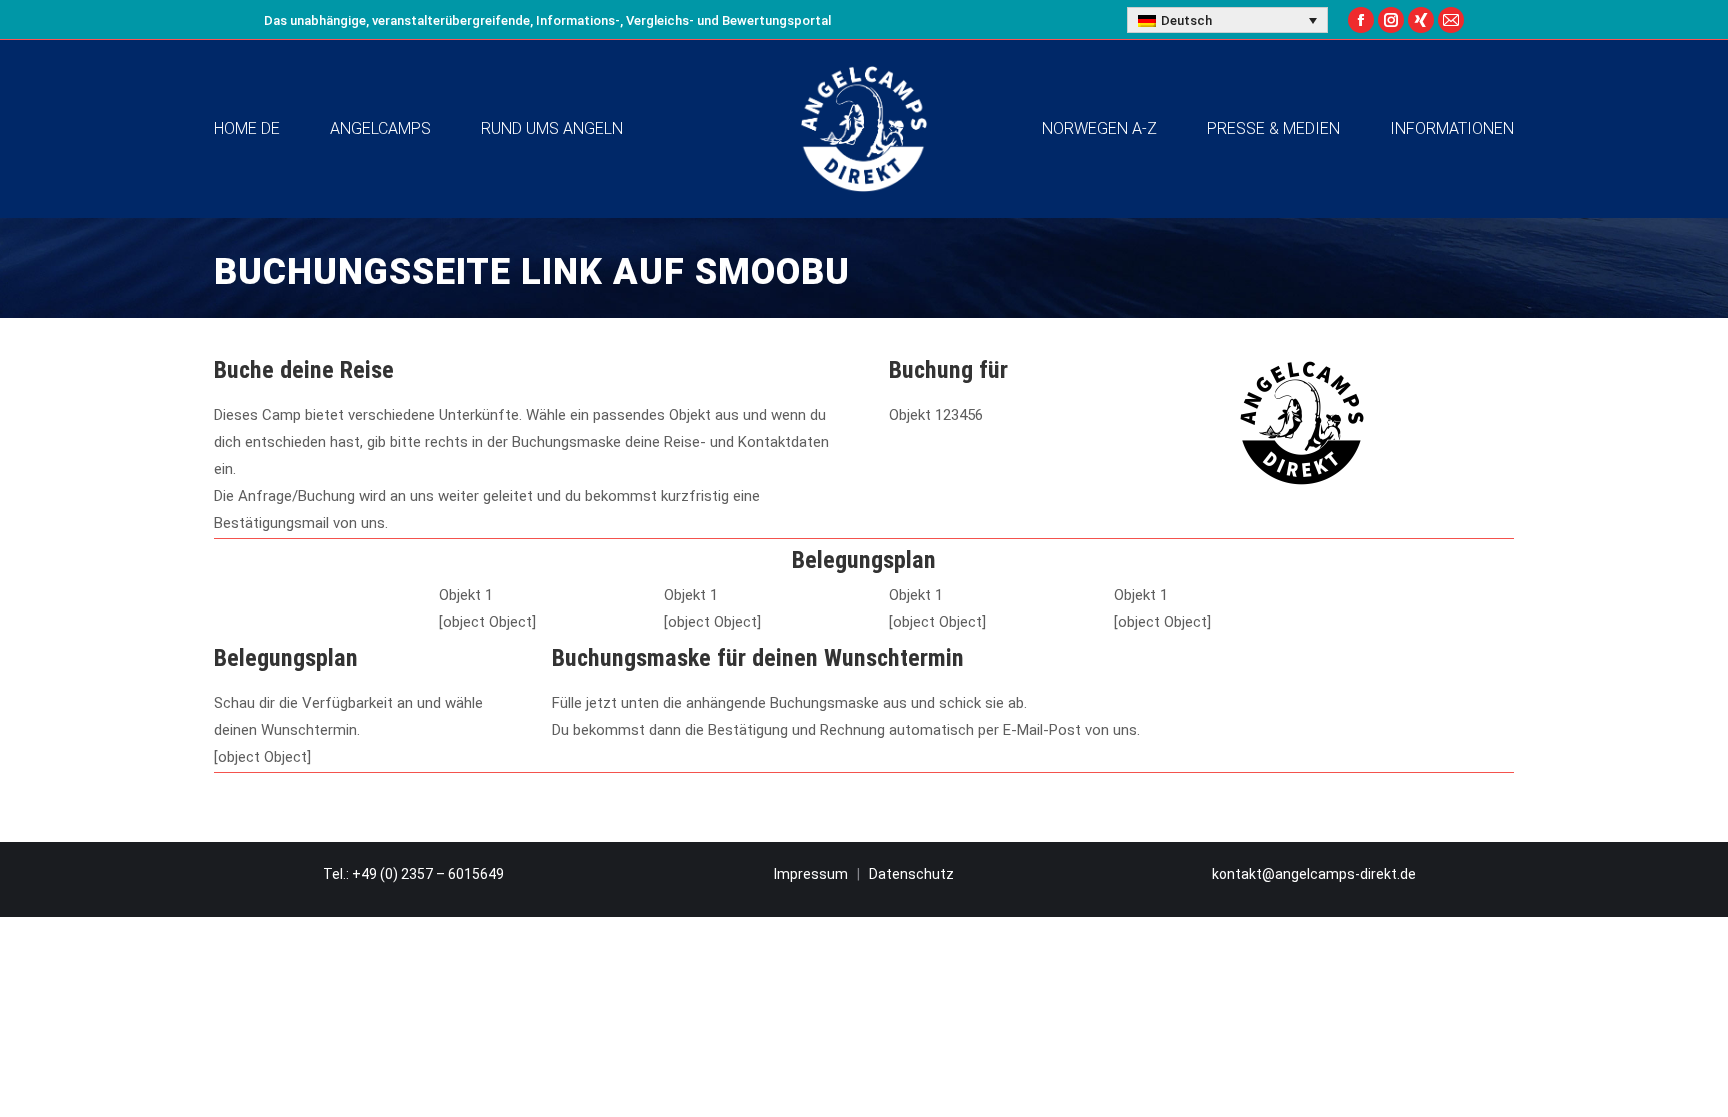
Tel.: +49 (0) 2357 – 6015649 (413, 874)
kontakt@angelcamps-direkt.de (1314, 874)
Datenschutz (911, 874)
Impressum (811, 874)
